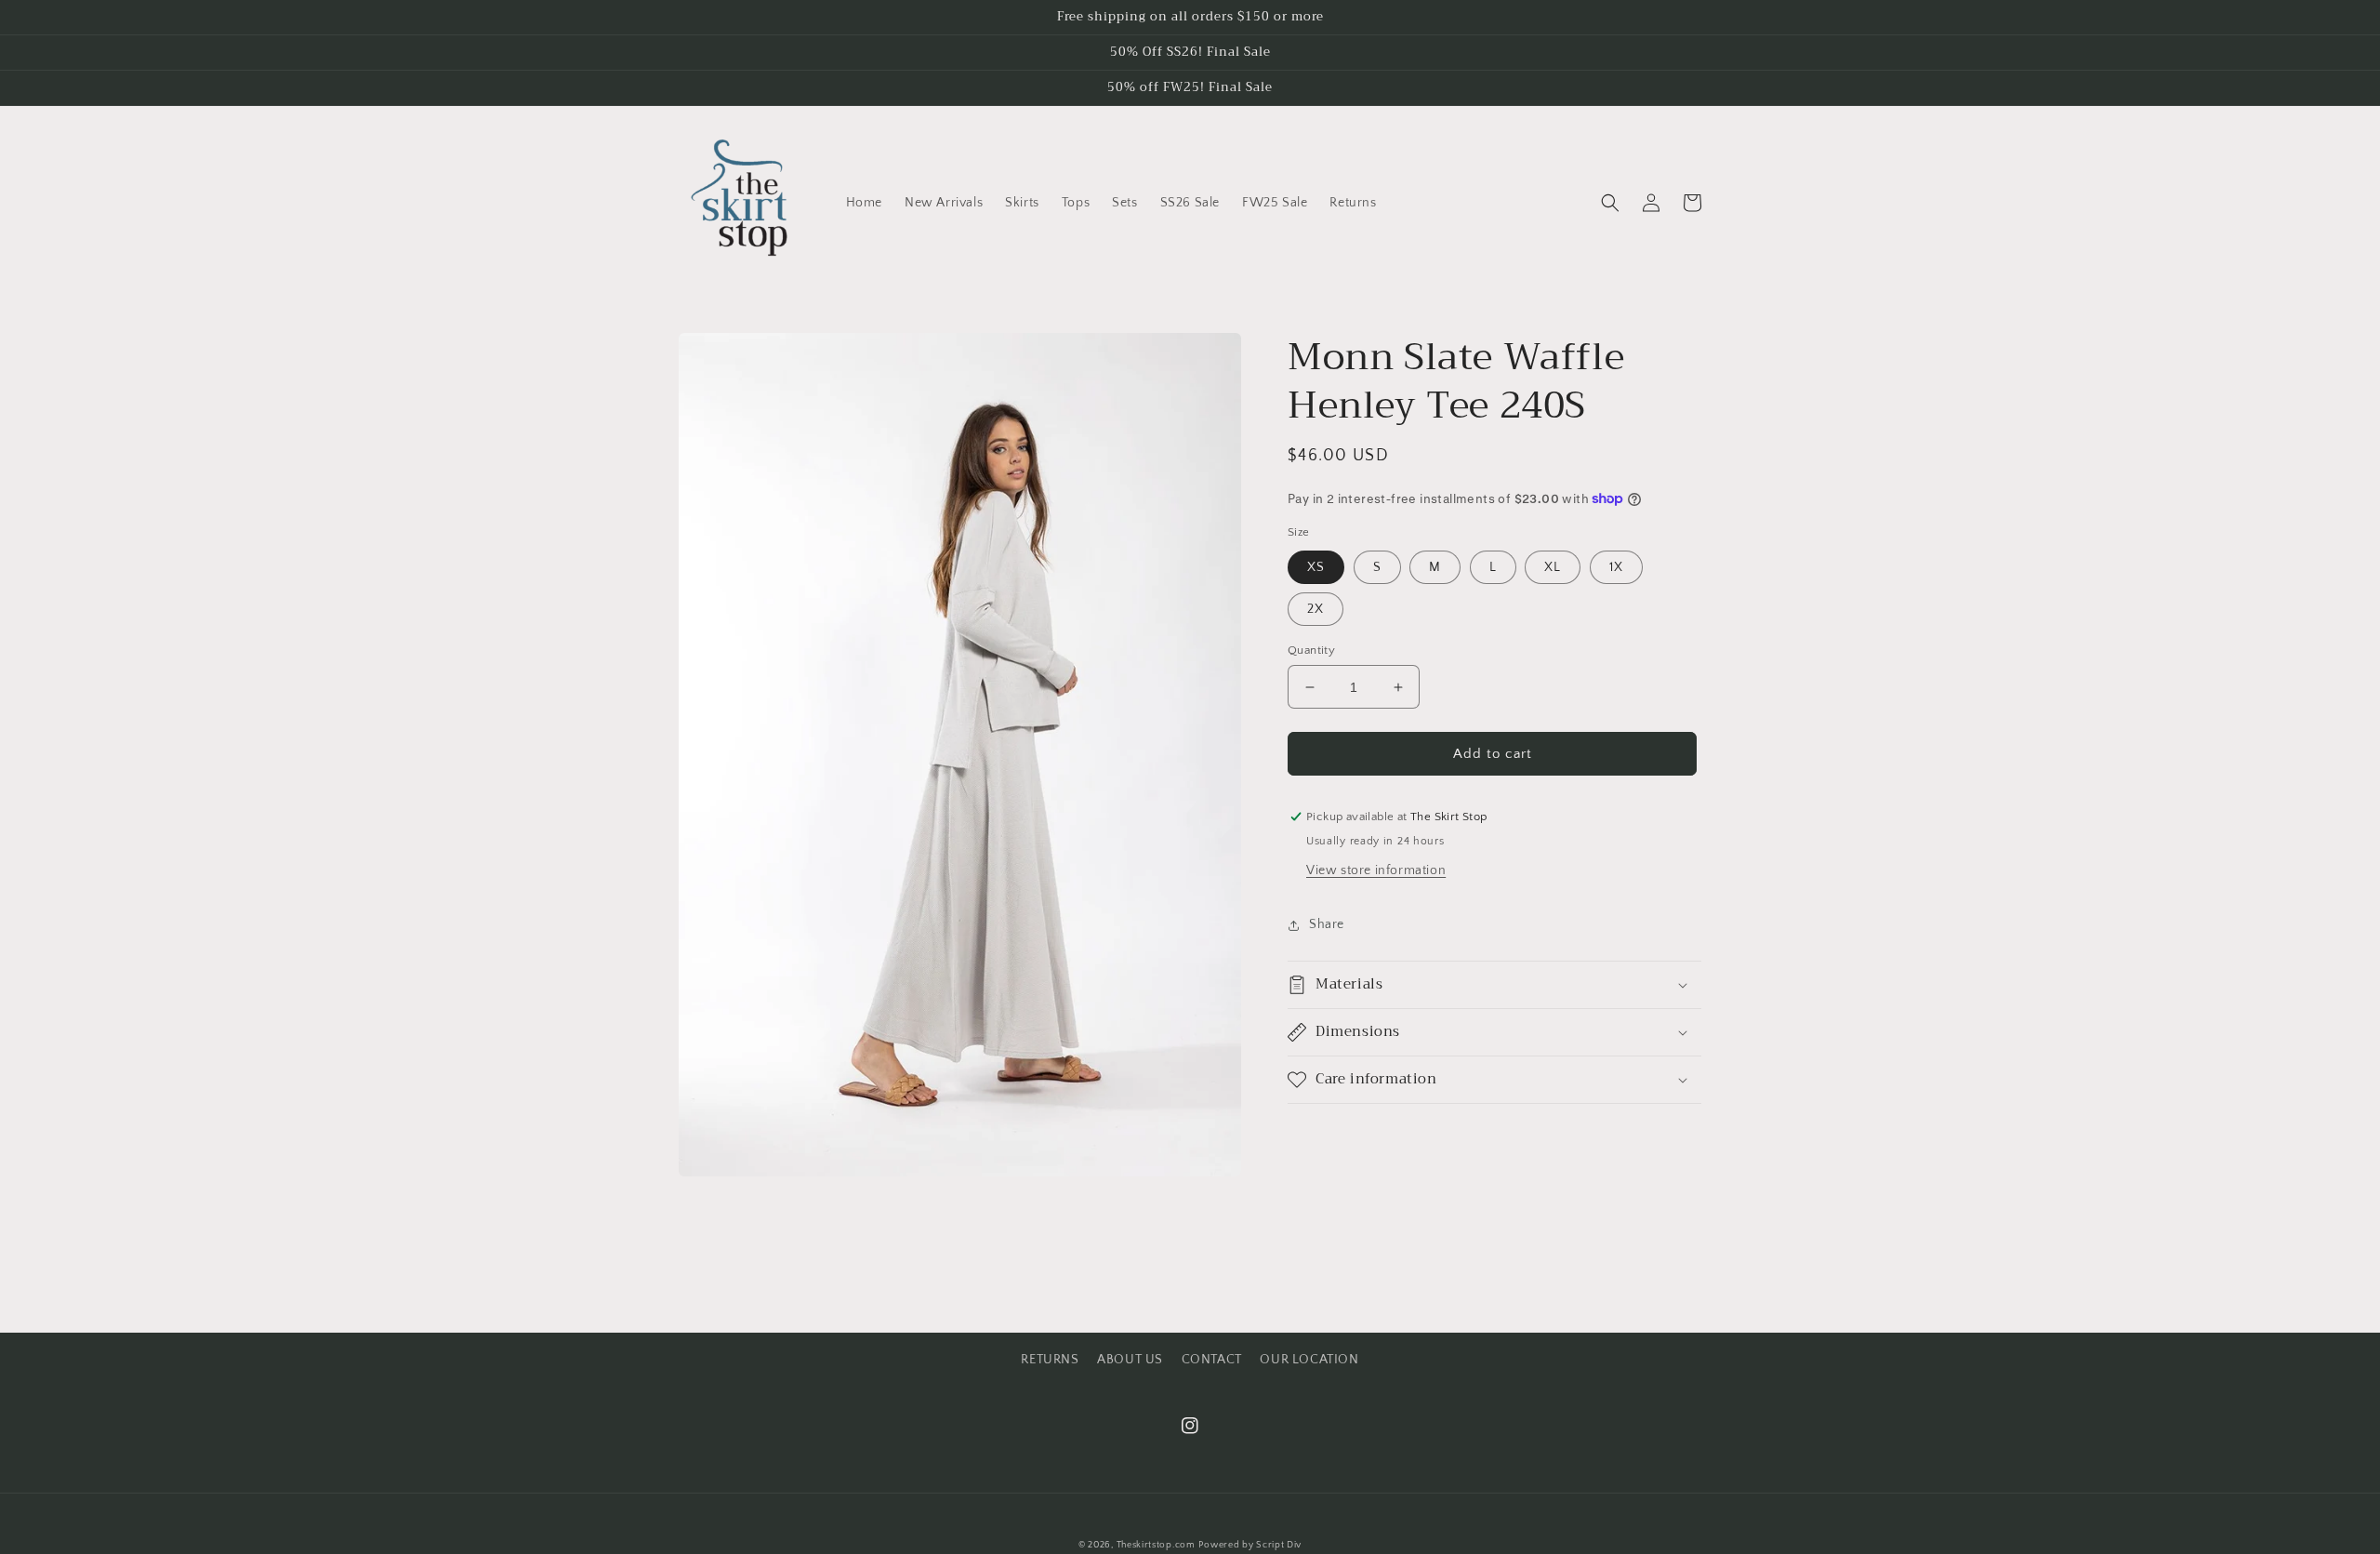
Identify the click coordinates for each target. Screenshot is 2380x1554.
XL (1553, 567)
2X (1316, 609)
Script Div (1279, 1545)
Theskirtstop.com (1156, 1545)
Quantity (1311, 650)
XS (1316, 567)
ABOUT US (1130, 1360)
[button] (1610, 203)
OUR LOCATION (1309, 1360)
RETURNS (1050, 1360)
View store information (1376, 870)
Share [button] (1327, 924)
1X (1616, 567)
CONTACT (1212, 1360)
